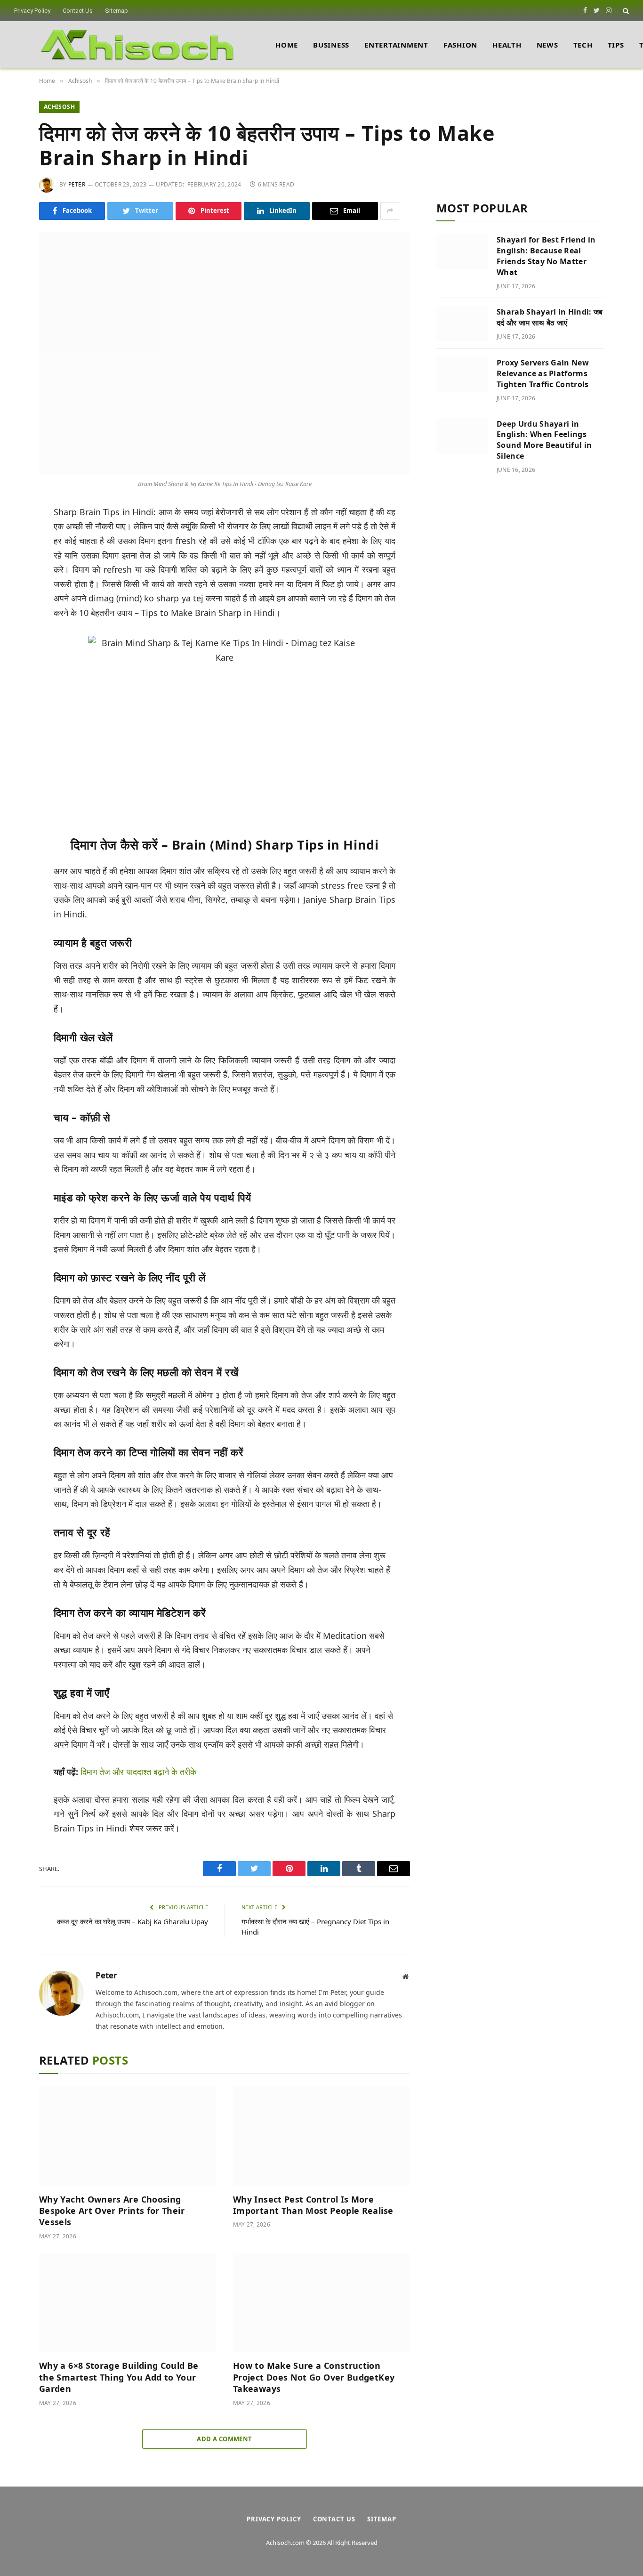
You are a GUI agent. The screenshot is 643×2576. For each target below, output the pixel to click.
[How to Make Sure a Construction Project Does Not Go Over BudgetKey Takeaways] (321, 2303)
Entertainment (396, 45)
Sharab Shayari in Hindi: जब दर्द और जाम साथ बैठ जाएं (550, 317)
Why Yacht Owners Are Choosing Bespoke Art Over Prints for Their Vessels (112, 2211)
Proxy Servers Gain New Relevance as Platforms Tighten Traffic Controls (543, 373)
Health (507, 45)
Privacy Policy (32, 11)
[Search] (625, 11)
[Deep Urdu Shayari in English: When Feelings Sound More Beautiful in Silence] (462, 436)
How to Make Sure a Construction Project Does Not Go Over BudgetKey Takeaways (314, 2377)
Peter (77, 184)
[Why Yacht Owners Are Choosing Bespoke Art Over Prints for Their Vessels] (128, 2136)
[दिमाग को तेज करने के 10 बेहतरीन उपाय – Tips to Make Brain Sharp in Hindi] (225, 353)
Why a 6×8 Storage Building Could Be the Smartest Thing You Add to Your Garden (119, 2377)
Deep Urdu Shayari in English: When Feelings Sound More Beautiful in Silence (544, 440)
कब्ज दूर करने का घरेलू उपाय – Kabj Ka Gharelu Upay (133, 1921)
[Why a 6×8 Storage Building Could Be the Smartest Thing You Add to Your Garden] (128, 2303)
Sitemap (117, 11)
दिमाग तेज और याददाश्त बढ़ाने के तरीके (138, 1772)
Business (331, 45)
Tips (616, 45)
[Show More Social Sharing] (390, 211)
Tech (583, 45)
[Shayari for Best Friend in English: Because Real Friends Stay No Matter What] (462, 251)
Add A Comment (224, 2439)
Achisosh (59, 107)
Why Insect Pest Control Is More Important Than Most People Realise (313, 2205)
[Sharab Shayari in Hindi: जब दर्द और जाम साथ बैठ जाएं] (462, 324)
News (547, 45)
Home (287, 45)
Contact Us (78, 11)
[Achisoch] (137, 45)
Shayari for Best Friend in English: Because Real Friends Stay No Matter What (546, 256)
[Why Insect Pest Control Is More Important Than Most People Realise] (321, 2136)
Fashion (460, 45)
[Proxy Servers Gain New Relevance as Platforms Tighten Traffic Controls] (462, 374)
